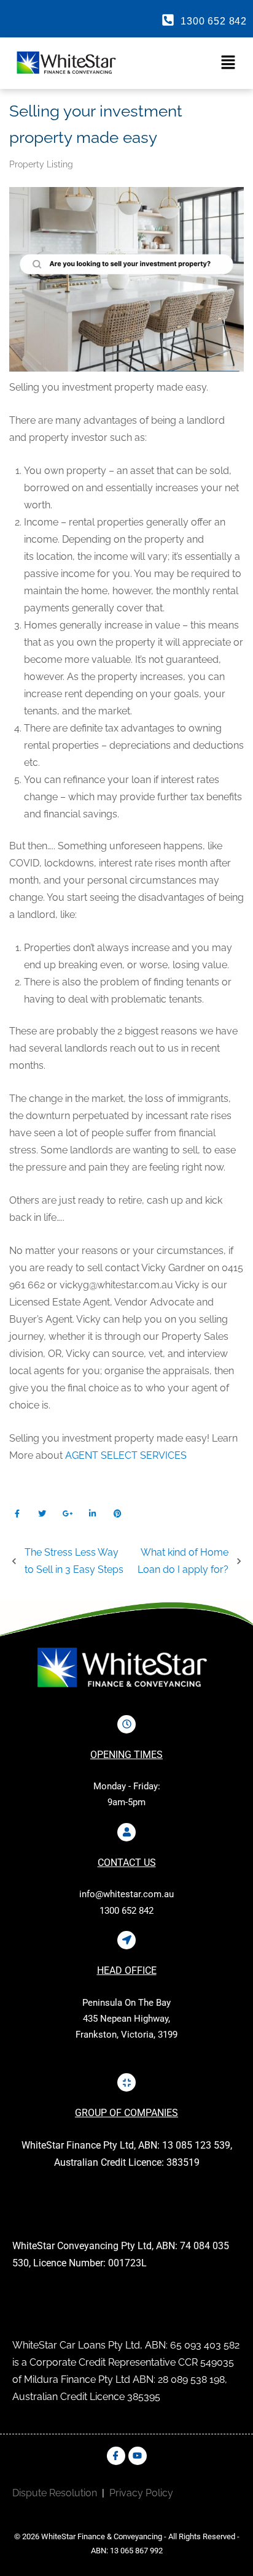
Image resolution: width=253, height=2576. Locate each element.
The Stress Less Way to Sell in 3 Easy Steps (74, 1561)
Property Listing (41, 164)
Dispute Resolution (55, 2493)
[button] (187, 63)
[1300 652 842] (168, 20)
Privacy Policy (141, 2493)
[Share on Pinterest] (118, 1514)
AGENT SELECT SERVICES (126, 1455)
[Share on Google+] (67, 1514)
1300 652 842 (214, 21)
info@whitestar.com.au (126, 1894)
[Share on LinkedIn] (92, 1514)
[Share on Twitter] (42, 1514)
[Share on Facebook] (17, 1514)
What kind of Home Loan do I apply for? (183, 1561)
